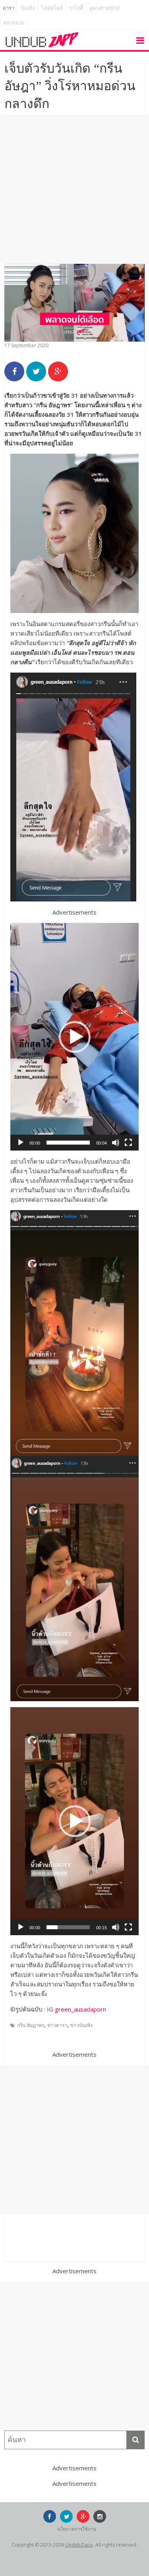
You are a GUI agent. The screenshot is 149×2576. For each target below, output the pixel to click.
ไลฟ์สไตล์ (52, 8)
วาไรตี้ (76, 8)
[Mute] (116, 1143)
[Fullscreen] (128, 1143)
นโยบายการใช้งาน (77, 2529)
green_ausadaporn (80, 2009)
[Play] (21, 1143)
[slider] (68, 1143)
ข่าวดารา (57, 2025)
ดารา (9, 8)
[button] (75, 1037)
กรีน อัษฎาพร (31, 2025)
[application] (74, 1037)
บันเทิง (28, 8)
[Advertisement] (74, 189)
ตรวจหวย (14, 23)
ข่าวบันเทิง (81, 2025)
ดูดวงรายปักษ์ (104, 8)
